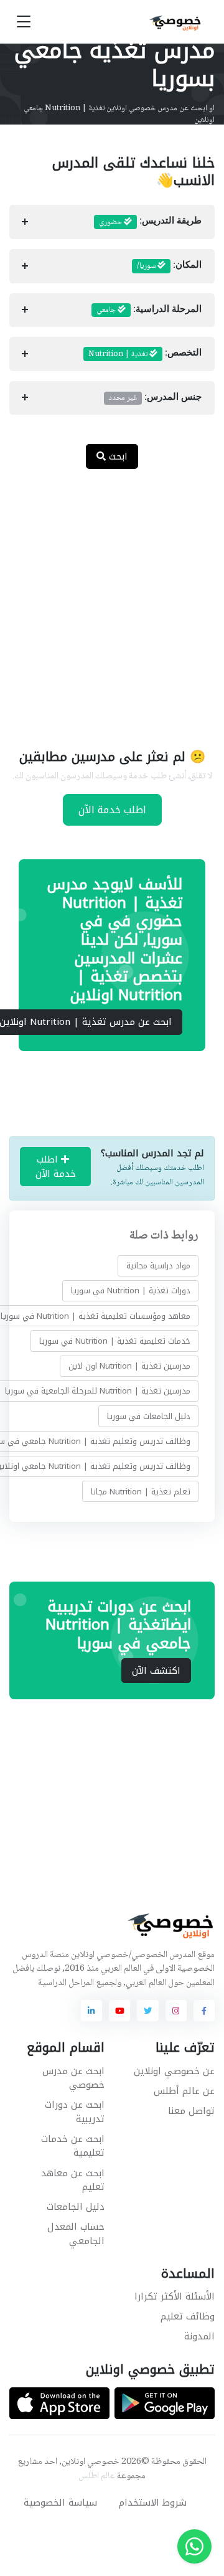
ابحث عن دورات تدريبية (75, 2112)
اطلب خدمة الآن (112, 810)
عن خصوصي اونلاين (174, 2071)
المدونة (199, 2336)
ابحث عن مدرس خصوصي (73, 2078)
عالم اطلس (97, 2476)
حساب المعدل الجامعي (76, 2234)
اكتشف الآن (156, 1671)
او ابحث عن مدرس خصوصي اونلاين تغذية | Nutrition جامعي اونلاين (119, 115)
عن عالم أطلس (184, 2091)
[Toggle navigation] (24, 22)
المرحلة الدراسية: (149, 310)
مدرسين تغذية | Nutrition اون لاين (129, 1366)
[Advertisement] (112, 601)
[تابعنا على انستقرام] (176, 2011)
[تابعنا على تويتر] (147, 2011)
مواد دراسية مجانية (158, 1266)
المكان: (169, 266)
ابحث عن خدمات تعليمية (73, 2146)
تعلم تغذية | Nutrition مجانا (141, 1492)
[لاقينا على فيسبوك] (204, 2011)
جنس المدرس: (155, 398)
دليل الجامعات (76, 2207)
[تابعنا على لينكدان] (91, 2011)
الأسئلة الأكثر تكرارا (175, 2296)
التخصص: (145, 354)
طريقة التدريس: (150, 222)
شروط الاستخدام (153, 2503)
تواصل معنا (191, 2111)
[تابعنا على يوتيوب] (119, 2011)
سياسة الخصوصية (60, 2503)
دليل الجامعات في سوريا (149, 1416)
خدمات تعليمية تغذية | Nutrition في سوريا (115, 1341)
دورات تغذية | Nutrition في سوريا (131, 1290)
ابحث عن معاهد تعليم (73, 2180)
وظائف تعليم (188, 2316)
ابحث (117, 456)
